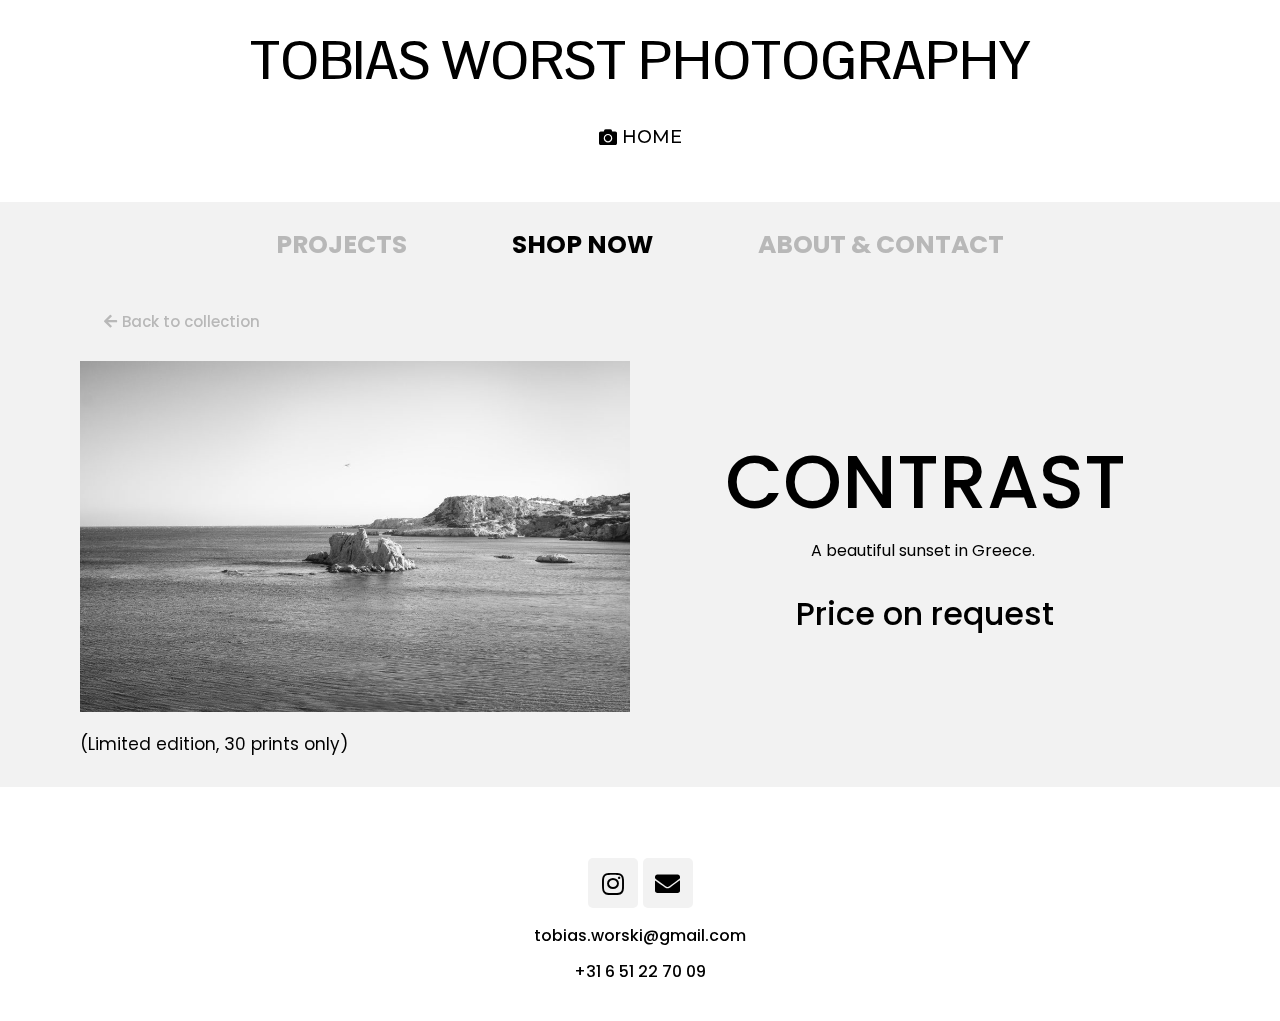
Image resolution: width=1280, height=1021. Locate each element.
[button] (640, 137)
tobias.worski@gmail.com (640, 935)
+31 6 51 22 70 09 (640, 971)
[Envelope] (668, 883)
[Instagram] (613, 883)
